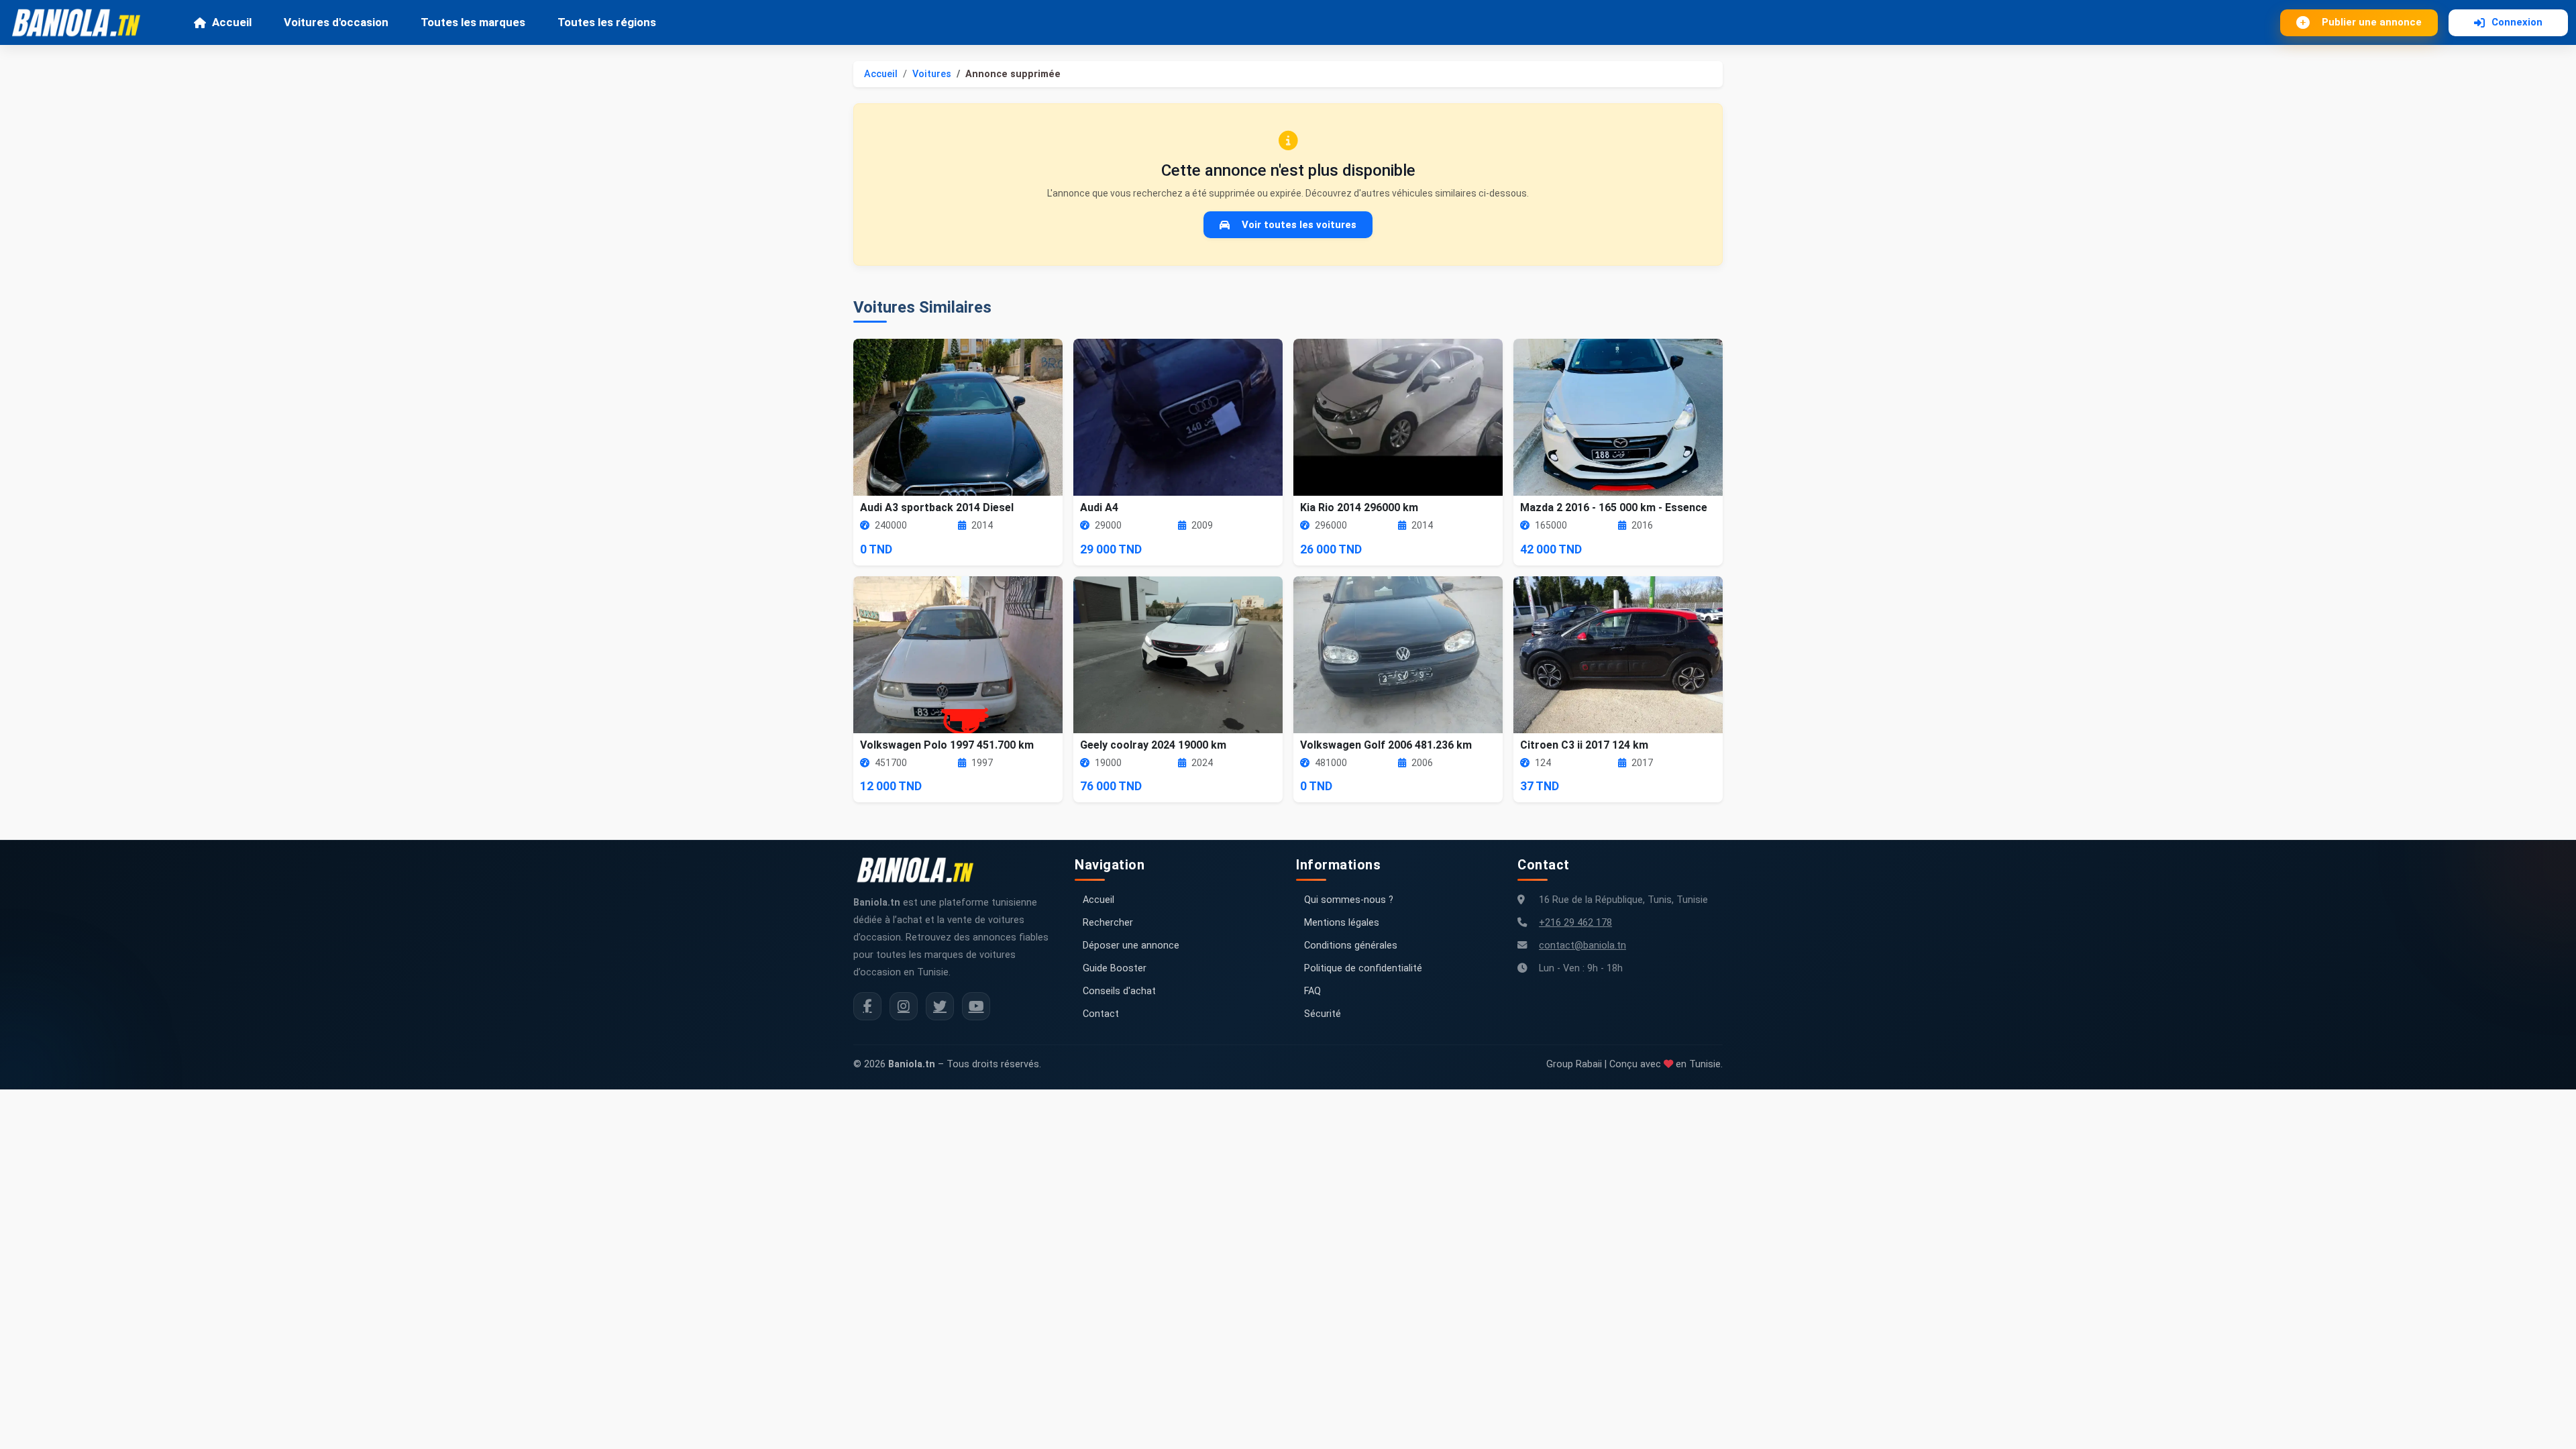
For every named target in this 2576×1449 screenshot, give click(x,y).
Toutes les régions (607, 22)
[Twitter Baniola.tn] (940, 1006)
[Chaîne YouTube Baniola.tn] (976, 1006)
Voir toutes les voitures (1299, 225)
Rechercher (1108, 923)
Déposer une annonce (1131, 946)
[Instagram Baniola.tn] (904, 1006)
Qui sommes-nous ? (1349, 900)
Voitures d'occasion (336, 22)
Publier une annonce (2372, 22)
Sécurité (1323, 1014)
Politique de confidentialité (1363, 968)
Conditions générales (1351, 946)
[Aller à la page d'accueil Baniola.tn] (920, 870)
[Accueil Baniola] (82, 23)
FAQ (1312, 991)
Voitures (932, 74)
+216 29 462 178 (1575, 923)
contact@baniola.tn (1582, 946)
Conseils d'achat (1119, 991)
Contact (1101, 1014)
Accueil (232, 22)
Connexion (2517, 22)
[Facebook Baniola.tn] (867, 1006)
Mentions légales (1342, 923)
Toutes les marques (473, 22)
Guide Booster (1115, 968)
